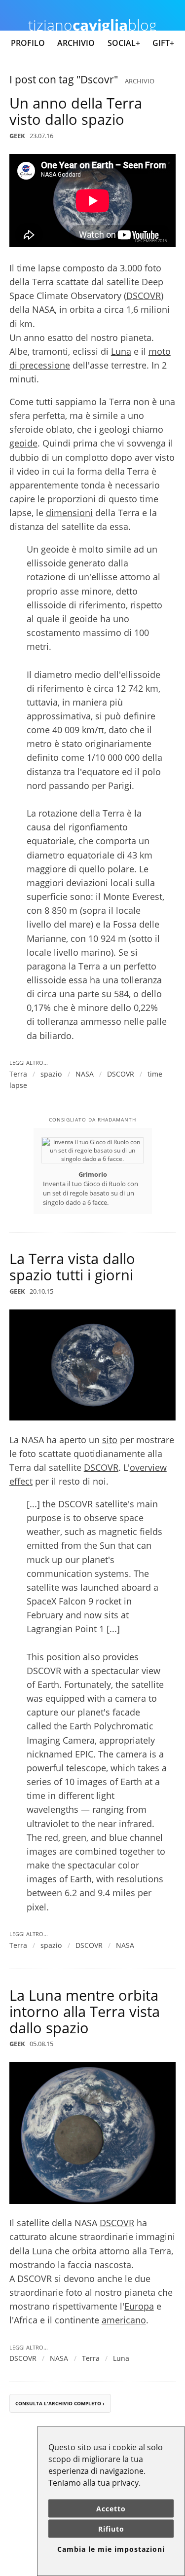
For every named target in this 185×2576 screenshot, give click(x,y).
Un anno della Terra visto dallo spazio (76, 111)
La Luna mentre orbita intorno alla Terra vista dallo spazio (85, 2011)
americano (124, 2320)
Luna (121, 351)
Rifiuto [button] (111, 2529)
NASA (85, 1074)
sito (110, 1440)
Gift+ (163, 43)
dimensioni (69, 513)
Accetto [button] (111, 2509)
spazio (51, 1074)
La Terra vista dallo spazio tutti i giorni (72, 1267)
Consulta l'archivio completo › (60, 2403)
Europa (139, 2306)
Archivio (76, 43)
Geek (17, 136)
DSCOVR (144, 296)
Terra (18, 1074)
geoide (23, 443)
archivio (140, 81)
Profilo (28, 43)
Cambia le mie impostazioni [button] (111, 2549)
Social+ (124, 43)
